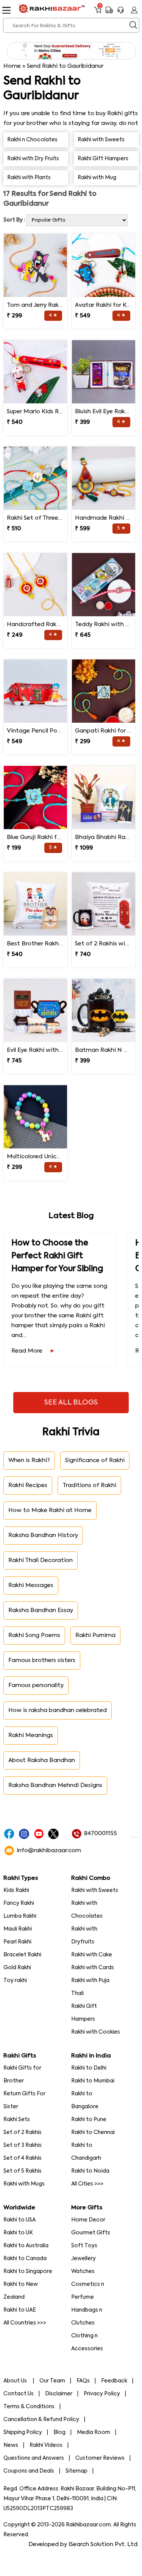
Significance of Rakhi (95, 1460)
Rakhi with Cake (92, 1955)
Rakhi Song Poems (34, 1635)
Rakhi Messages (31, 1585)
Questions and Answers (34, 2458)
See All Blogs (71, 1403)
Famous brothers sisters (42, 1660)
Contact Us (19, 2394)
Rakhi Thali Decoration (41, 1560)
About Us (16, 2381)
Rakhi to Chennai (93, 2132)
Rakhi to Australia (26, 2246)
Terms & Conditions (29, 2407)
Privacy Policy (102, 2394)
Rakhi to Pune (89, 2120)
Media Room (94, 2432)
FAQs (83, 2381)
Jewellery (83, 2259)
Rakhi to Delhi (89, 2068)
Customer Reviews (100, 2458)
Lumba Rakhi (20, 1916)
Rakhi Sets (17, 2120)
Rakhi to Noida (90, 2171)
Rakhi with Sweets (95, 1890)
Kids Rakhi (16, 1890)
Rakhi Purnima (95, 1635)
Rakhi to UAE (20, 2310)
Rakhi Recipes (28, 1485)
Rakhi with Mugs (24, 2184)
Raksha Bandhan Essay (41, 1610)
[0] (98, 13)
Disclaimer (59, 2394)
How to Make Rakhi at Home (50, 1510)
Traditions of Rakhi (89, 1485)
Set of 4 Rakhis (23, 2158)
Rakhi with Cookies (96, 2032)
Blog (59, 2432)
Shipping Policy (23, 2432)
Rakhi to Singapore (28, 2271)
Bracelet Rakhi (22, 1955)
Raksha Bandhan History (43, 1535)
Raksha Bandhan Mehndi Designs (55, 1785)
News (11, 2445)
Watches (83, 2271)
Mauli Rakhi (18, 1929)
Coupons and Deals (29, 2471)
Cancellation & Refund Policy (41, 2420)
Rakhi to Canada (25, 2259)
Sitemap (76, 2471)
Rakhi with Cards (93, 1968)
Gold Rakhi (17, 1968)
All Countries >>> (25, 2323)
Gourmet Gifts (91, 2233)
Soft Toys (84, 2246)
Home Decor (88, 2220)
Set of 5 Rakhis (23, 2171)
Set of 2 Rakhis (23, 2132)
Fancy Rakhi (19, 1903)
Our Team (52, 2381)
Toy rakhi (15, 1981)
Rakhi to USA (20, 2220)
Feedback (114, 2381)
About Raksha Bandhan (42, 1760)
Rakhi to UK (18, 2233)
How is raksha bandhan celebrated (58, 1710)
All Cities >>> (87, 2184)
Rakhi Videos (46, 2445)
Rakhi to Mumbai (93, 2081)
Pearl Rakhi (17, 1942)
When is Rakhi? (29, 1460)
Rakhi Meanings (31, 1735)
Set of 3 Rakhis (23, 2145)
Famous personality (36, 1685)
